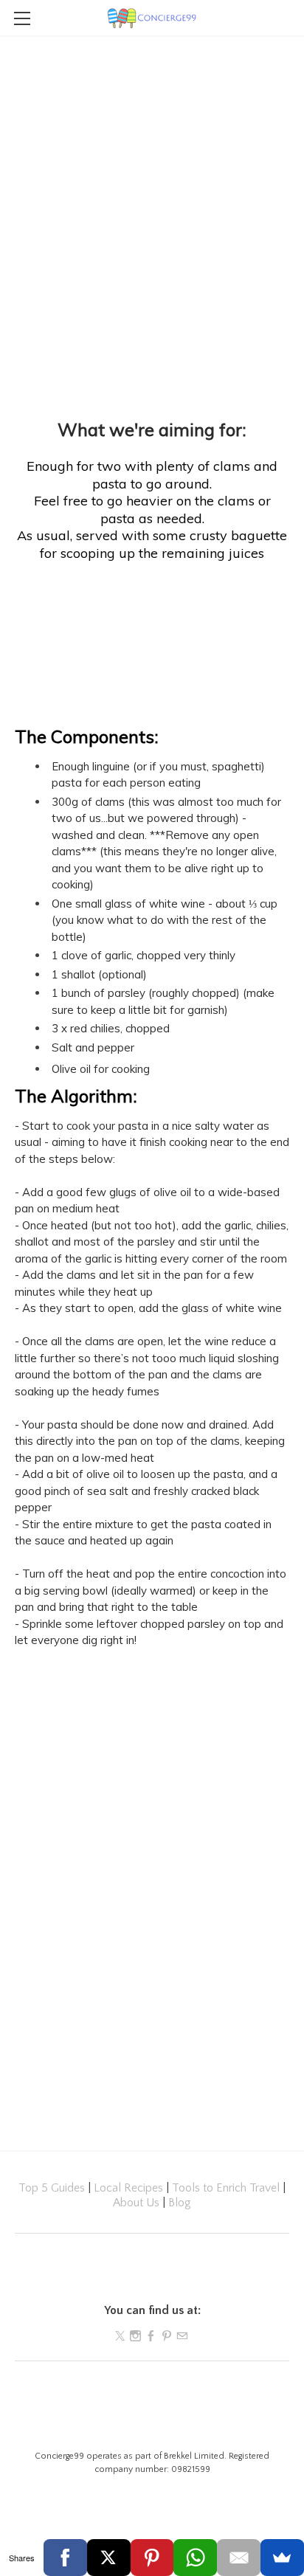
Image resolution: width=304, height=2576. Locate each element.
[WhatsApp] (195, 2558)
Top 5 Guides (52, 2188)
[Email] (239, 2558)
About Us (136, 2203)
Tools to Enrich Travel (226, 2188)
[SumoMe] (282, 2558)
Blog (180, 2203)
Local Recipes (128, 2188)
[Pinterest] (152, 2558)
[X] (109, 2558)
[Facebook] (65, 2558)
